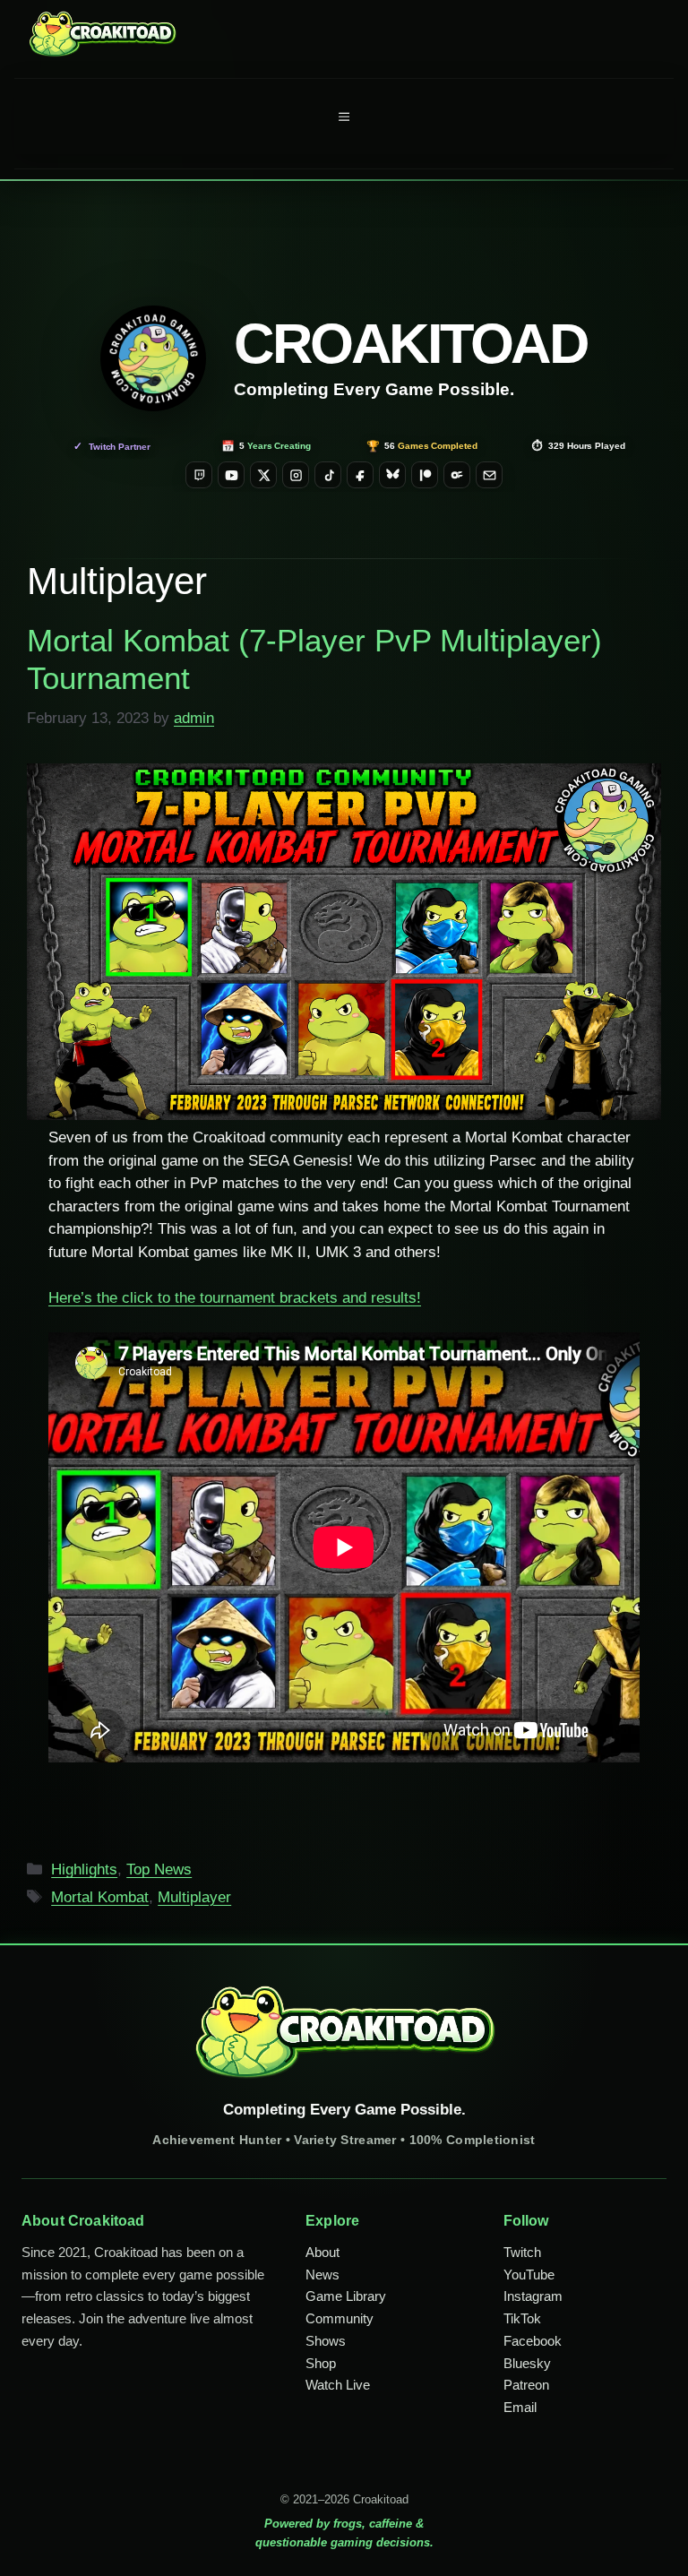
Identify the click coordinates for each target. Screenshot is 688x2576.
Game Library (346, 2296)
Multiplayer (194, 1897)
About (322, 2252)
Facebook (533, 2341)
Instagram (533, 2296)
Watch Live (338, 2385)
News (322, 2274)
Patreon (526, 2385)
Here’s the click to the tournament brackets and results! (235, 1298)
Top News (159, 1870)
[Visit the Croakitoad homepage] (153, 358)
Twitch (522, 2252)
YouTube (529, 2274)
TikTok (522, 2318)
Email (520, 2407)
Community (340, 2318)
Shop (321, 2363)
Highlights (84, 1870)
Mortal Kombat (100, 1897)
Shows (326, 2341)
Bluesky (527, 2363)
